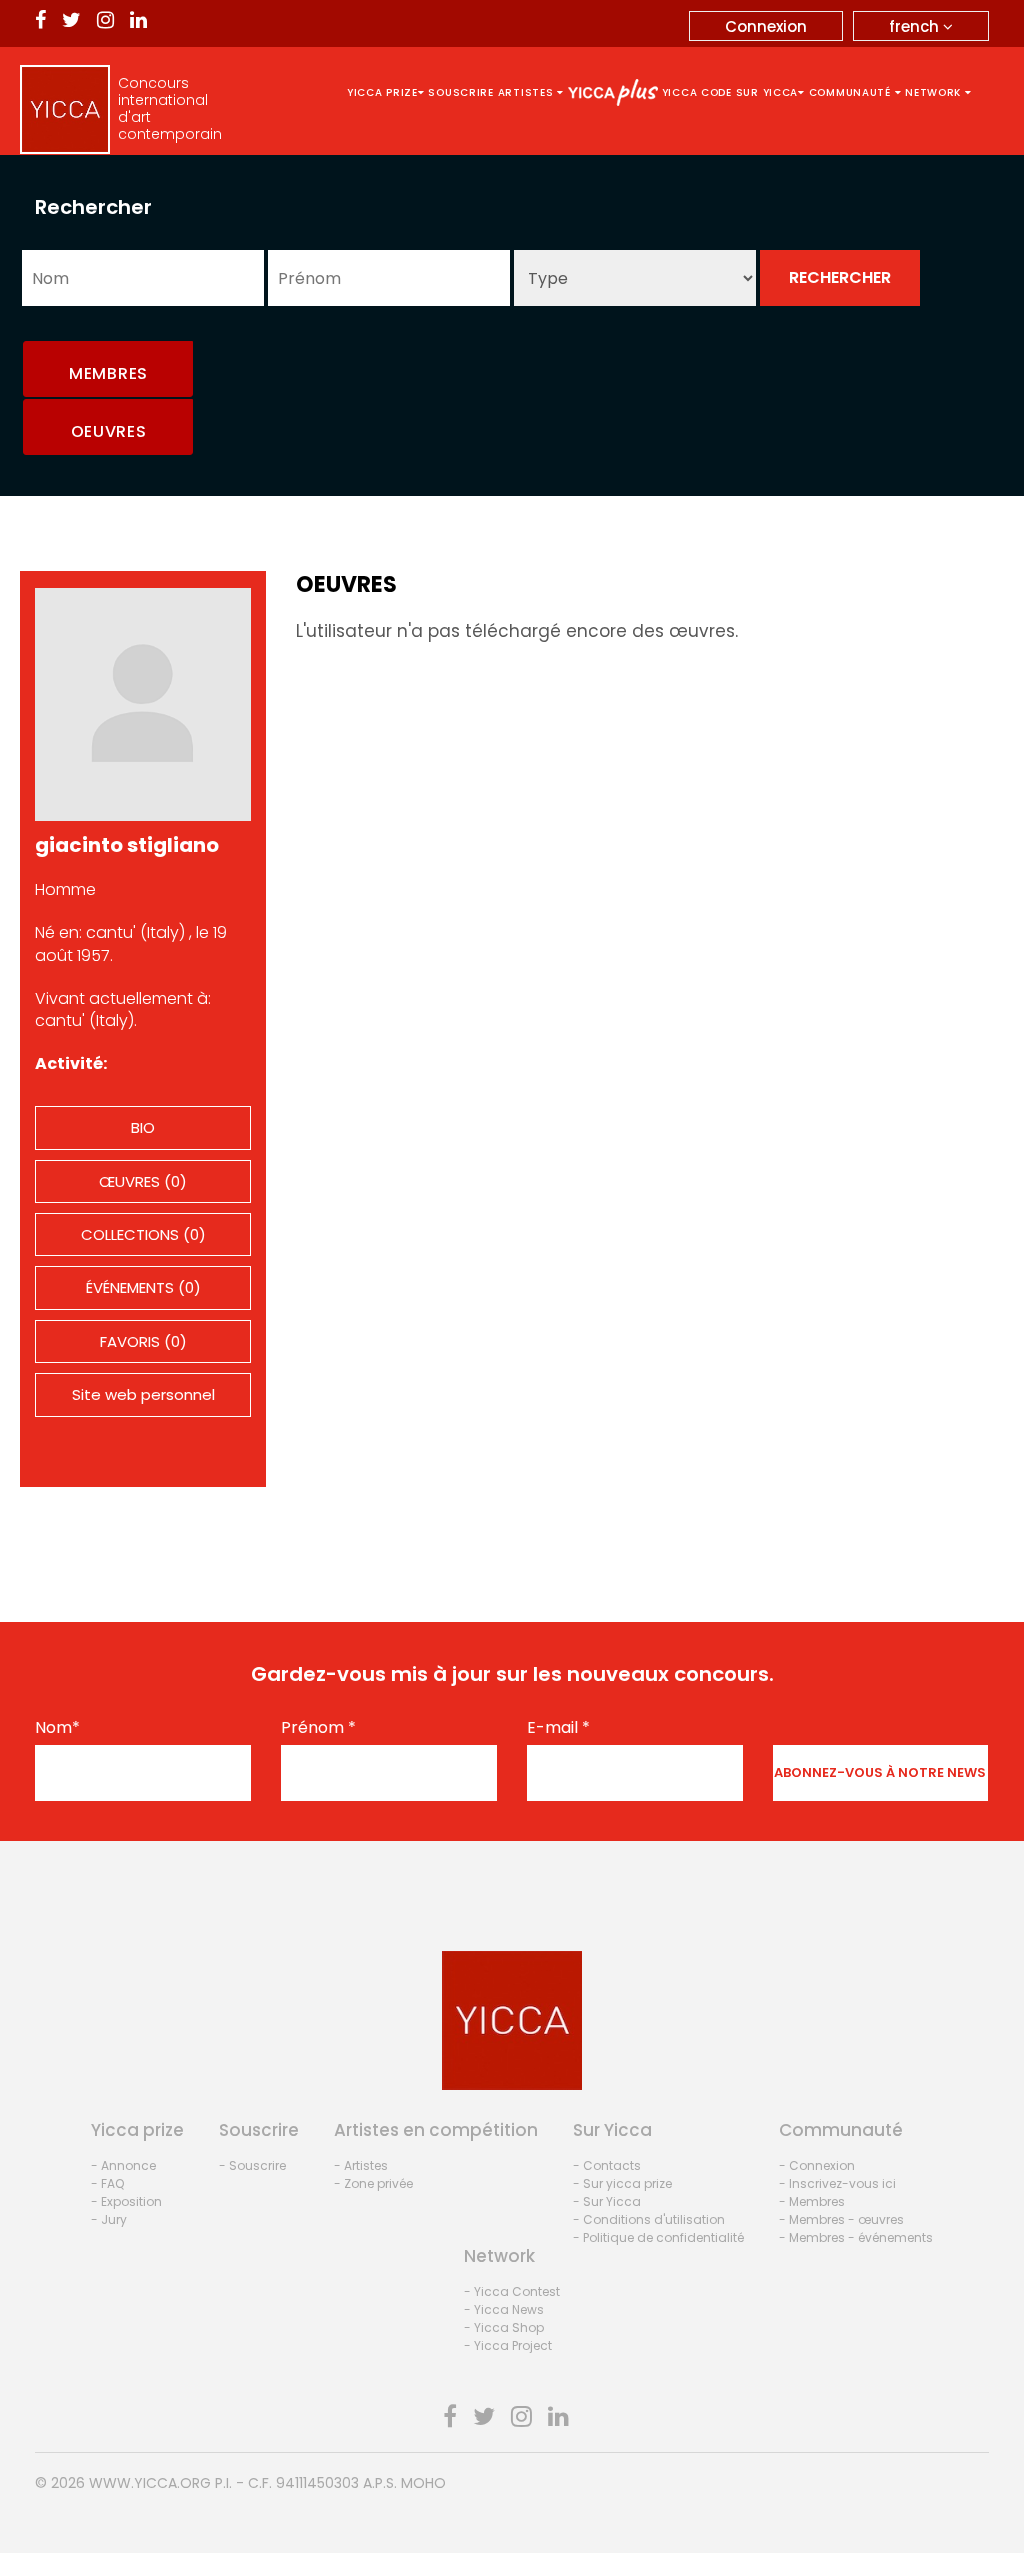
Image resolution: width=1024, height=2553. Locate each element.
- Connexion (817, 2165)
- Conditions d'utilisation (649, 2219)
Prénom (318, 1728)
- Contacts (607, 2165)
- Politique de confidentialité (658, 2237)
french (916, 26)
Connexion (766, 26)
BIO (143, 1127)
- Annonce (123, 2165)
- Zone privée (373, 2183)
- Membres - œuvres (841, 2219)
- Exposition (126, 2201)
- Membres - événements (856, 2237)
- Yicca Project (508, 2345)
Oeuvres (109, 431)
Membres (108, 373)
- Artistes (361, 2165)
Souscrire (460, 92)
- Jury (109, 2219)
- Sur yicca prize (622, 2183)
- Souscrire (252, 2165)
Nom (57, 1728)
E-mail (558, 1728)
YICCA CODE (697, 92)
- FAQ (107, 2183)
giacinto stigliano (127, 845)
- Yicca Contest (512, 2291)
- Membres (812, 2201)
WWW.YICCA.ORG (150, 2483)
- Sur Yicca (607, 2201)
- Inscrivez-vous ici (837, 2183)
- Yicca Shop (504, 2327)
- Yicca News (504, 2309)
